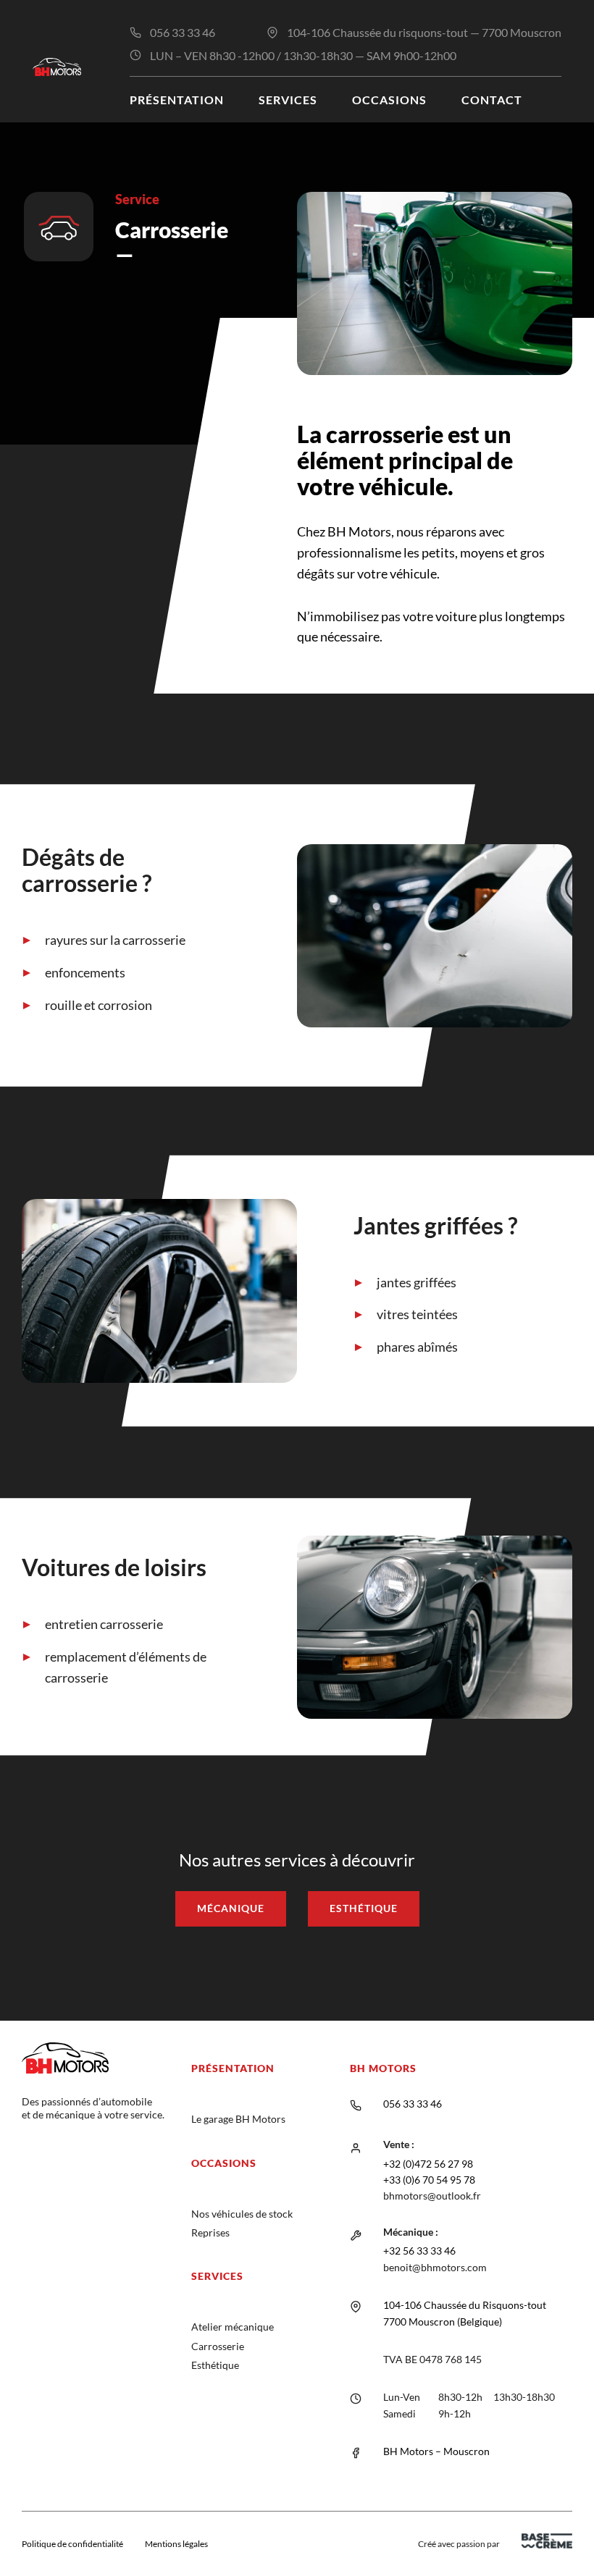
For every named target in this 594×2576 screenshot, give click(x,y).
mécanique (231, 1908)
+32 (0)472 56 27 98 (428, 2164)
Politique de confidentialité (72, 2544)
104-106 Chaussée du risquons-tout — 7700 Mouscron (424, 32)
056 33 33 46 (183, 32)
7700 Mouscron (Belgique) (443, 2322)
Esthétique (364, 1908)
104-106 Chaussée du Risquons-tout (465, 2305)
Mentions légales (176, 2544)
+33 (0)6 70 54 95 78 (429, 2180)
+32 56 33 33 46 (419, 2251)
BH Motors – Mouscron (436, 2451)
